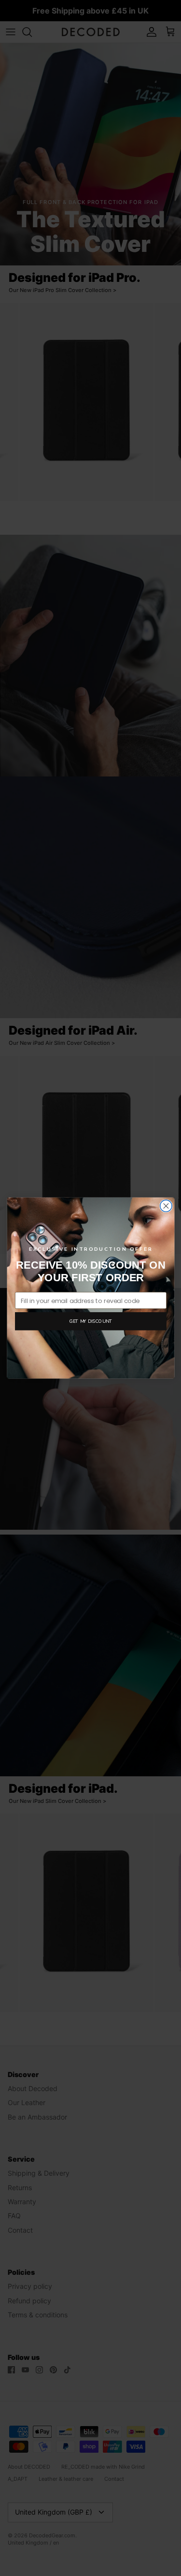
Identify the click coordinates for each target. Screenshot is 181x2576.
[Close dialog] (166, 1206)
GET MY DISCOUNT (90, 1321)
